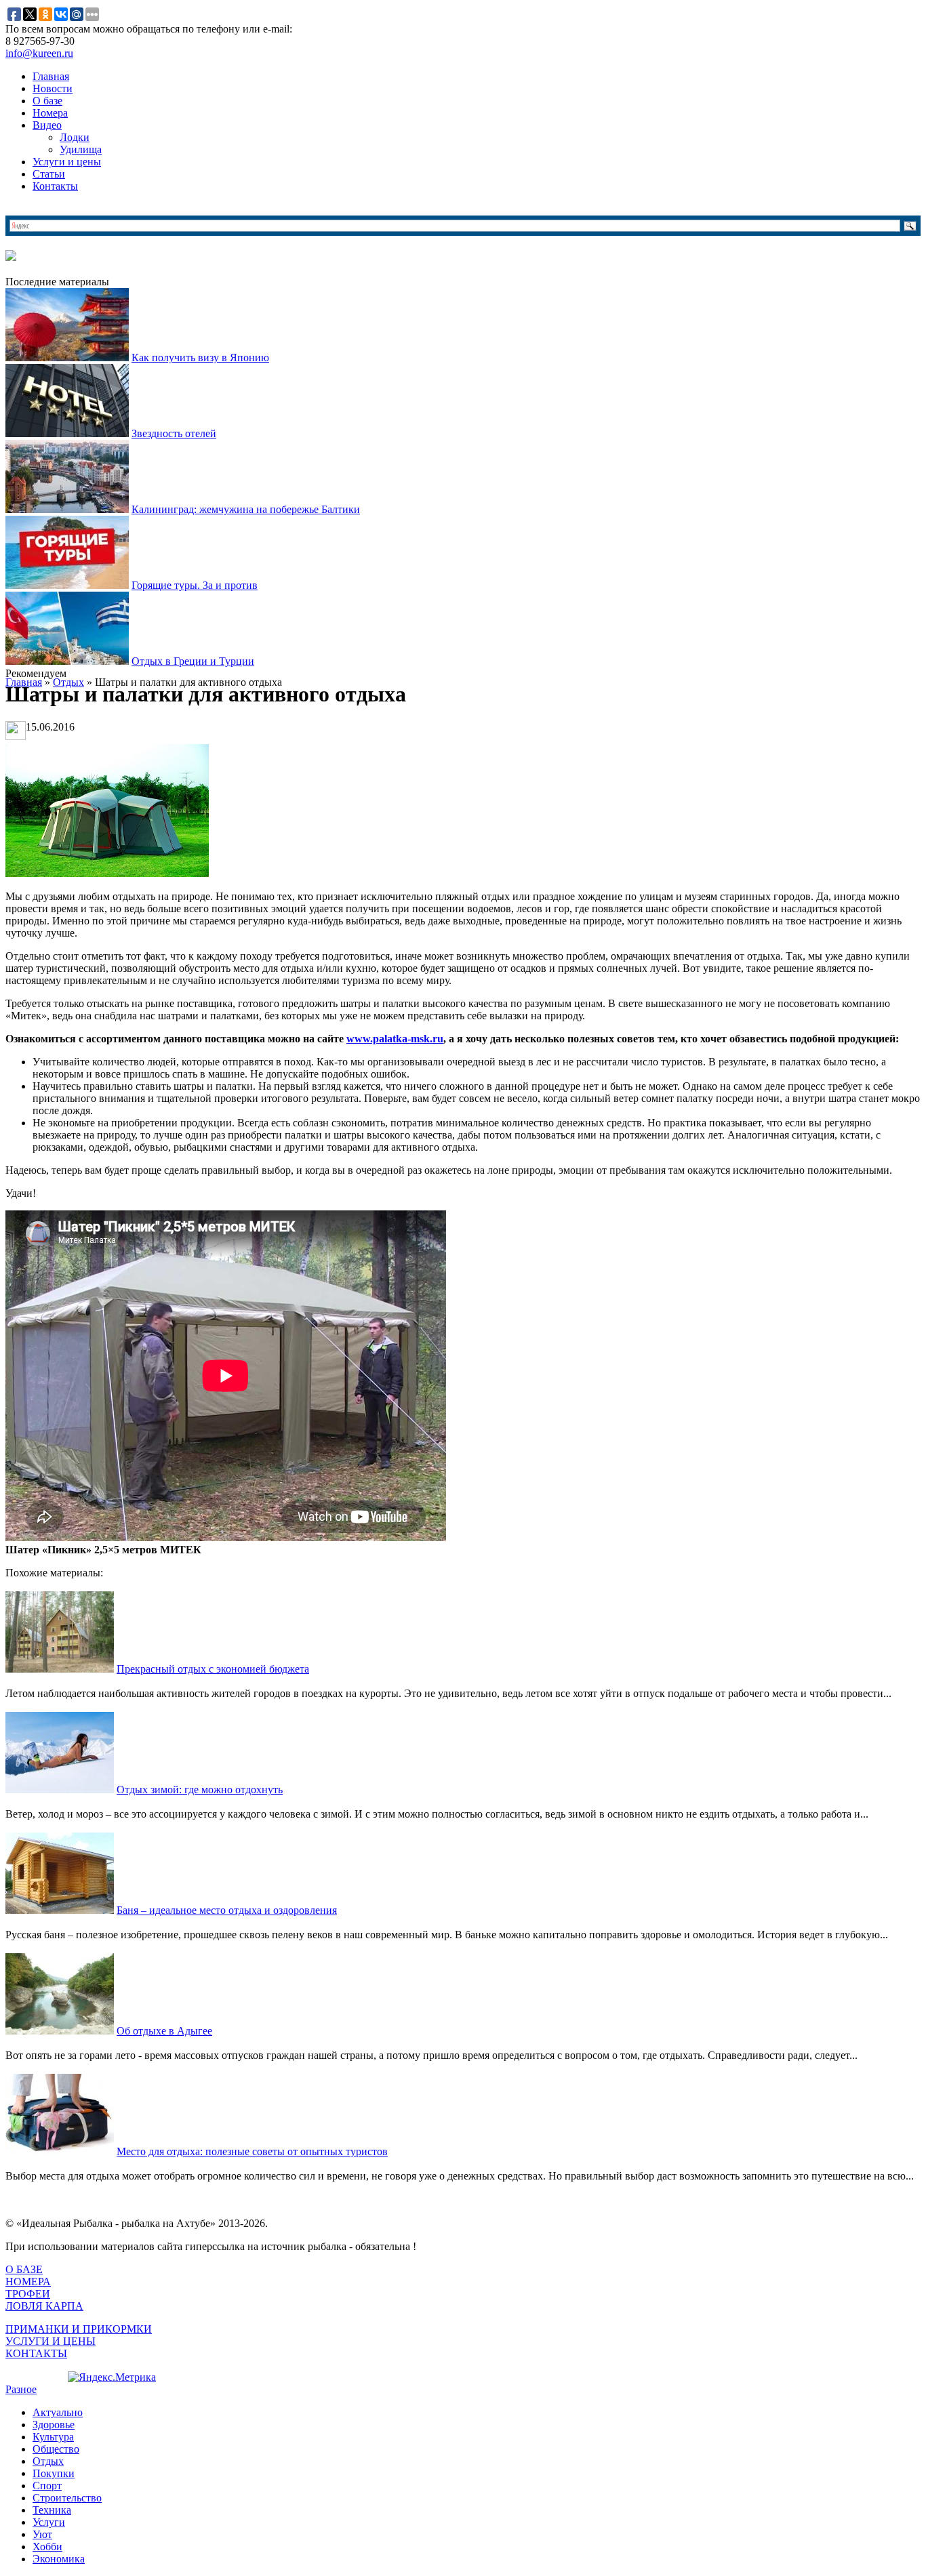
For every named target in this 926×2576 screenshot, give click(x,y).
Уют (42, 2534)
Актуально (58, 2412)
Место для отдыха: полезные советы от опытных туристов (252, 2151)
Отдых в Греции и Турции (193, 661)
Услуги (49, 2522)
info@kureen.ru (39, 53)
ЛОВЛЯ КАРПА (44, 2306)
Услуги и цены (67, 162)
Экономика (59, 2559)
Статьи (49, 174)
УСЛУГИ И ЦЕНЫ (51, 2341)
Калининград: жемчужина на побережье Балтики (246, 509)
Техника (52, 2510)
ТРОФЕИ (28, 2294)
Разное (21, 2389)
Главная (51, 76)
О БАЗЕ (24, 2269)
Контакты (55, 186)
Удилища (81, 149)
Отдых (48, 2461)
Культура (53, 2437)
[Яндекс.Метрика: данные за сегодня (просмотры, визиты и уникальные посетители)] (112, 2377)
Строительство (67, 2498)
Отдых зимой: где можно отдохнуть (200, 1790)
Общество (56, 2449)
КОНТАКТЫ (36, 2353)
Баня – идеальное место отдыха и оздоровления (227, 1910)
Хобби (47, 2547)
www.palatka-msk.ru (395, 1039)
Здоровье (54, 2425)
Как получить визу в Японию (200, 357)
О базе (47, 101)
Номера (50, 113)
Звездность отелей (174, 433)
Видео (47, 125)
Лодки (75, 137)
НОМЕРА (28, 2282)
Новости (53, 88)
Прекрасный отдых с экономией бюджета (213, 1669)
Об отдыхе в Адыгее (164, 2031)
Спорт (47, 2486)
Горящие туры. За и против (195, 585)
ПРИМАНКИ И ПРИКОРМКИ (79, 2329)
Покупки (54, 2473)
